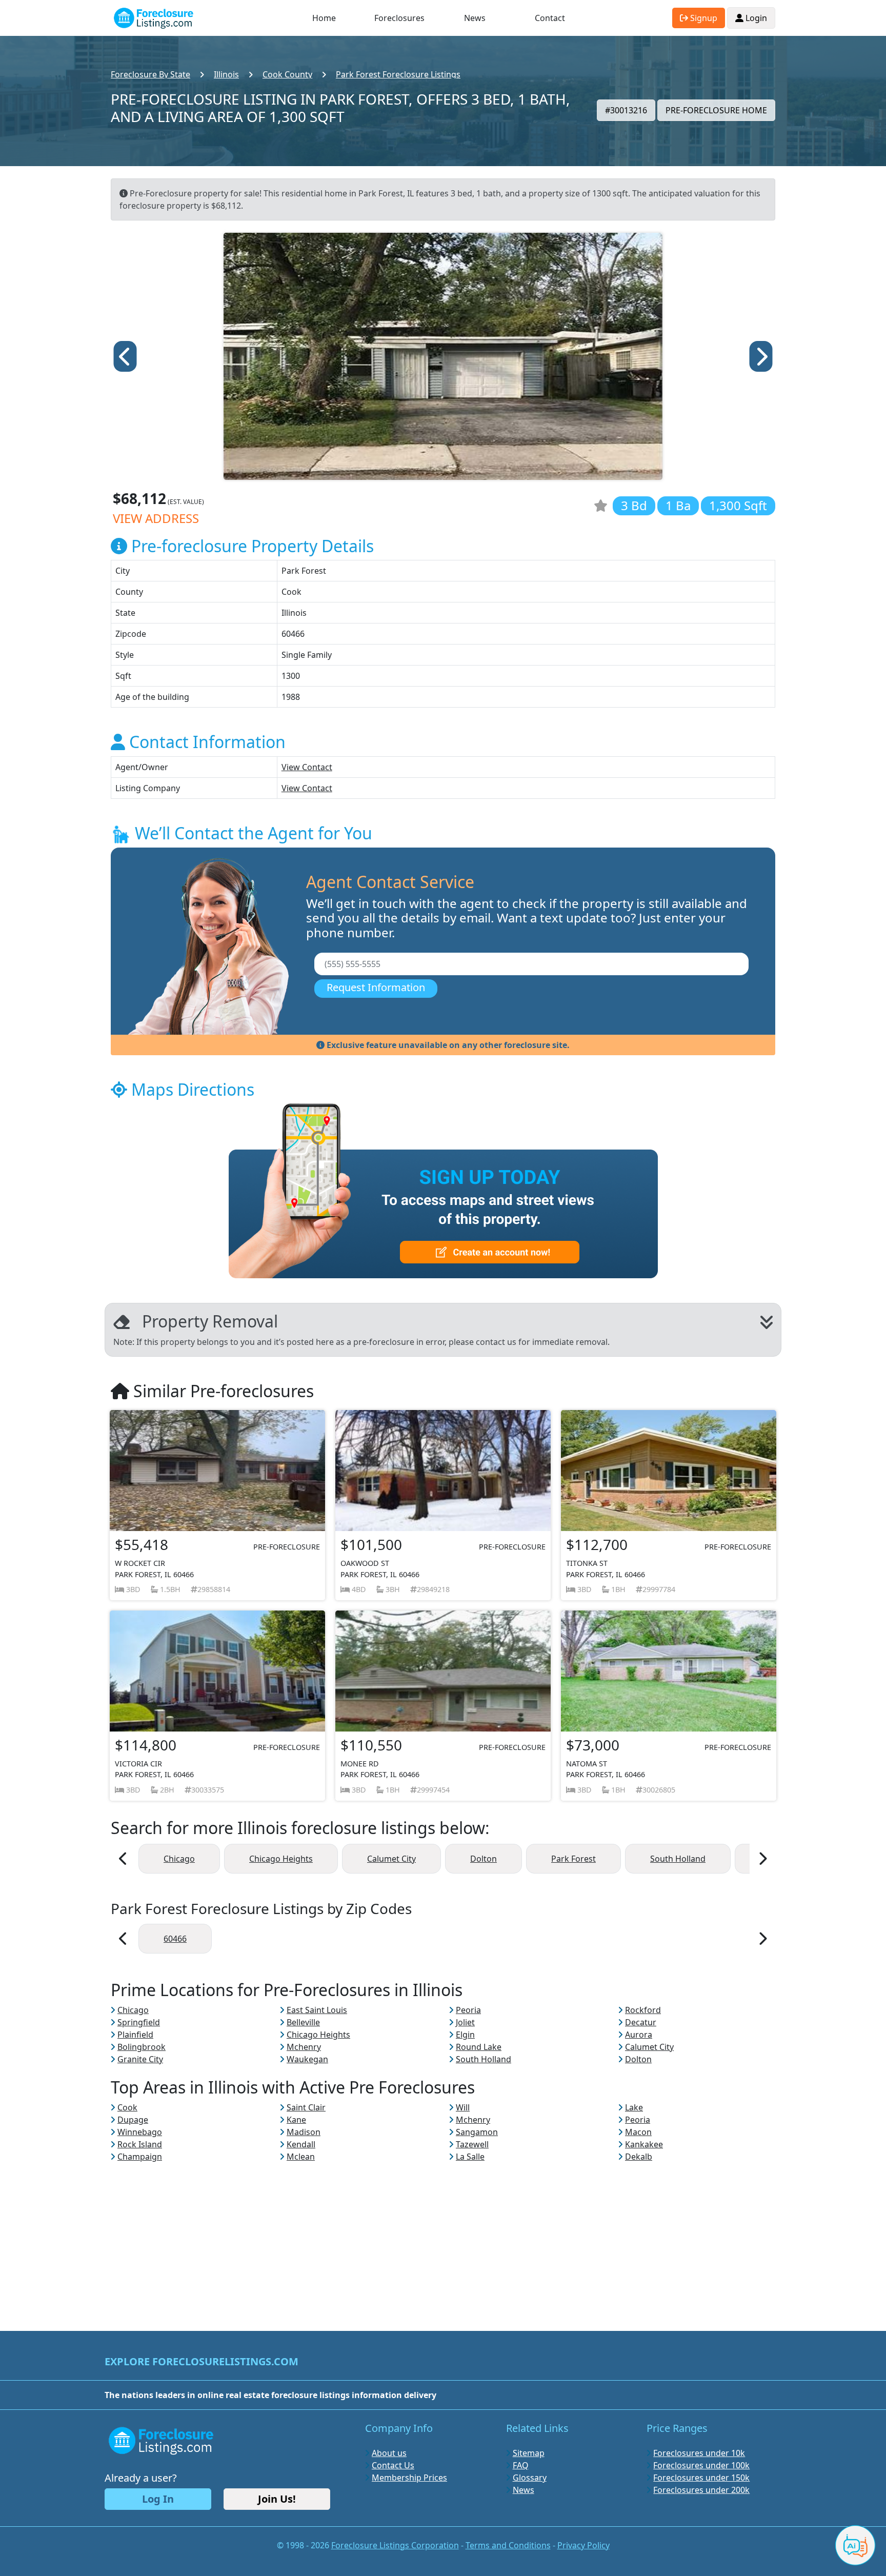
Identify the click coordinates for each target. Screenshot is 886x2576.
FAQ (521, 2465)
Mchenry (304, 2047)
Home (324, 18)
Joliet (465, 2022)
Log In (158, 2499)
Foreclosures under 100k (701, 2465)
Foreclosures (399, 18)
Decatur (641, 2022)
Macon (638, 2132)
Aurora (639, 2035)
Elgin (465, 2035)
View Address (156, 518)
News (475, 18)
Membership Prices (409, 2478)
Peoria (468, 2010)
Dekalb (639, 2157)
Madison (304, 2132)
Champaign (140, 2157)
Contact (550, 18)
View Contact (307, 767)
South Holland (678, 1859)
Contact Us (393, 2465)
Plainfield (135, 2035)
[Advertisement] (443, 2235)
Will (463, 2107)
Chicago (179, 1859)
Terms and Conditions (508, 2545)
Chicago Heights (281, 1859)
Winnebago (140, 2132)
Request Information (376, 987)
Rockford (643, 2010)
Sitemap (529, 2453)
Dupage (133, 2120)
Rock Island (140, 2144)
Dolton (484, 1859)
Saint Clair (306, 2107)
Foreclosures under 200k (701, 2490)
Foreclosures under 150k (701, 2478)
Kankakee (644, 2144)
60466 (175, 1939)
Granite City (140, 2059)
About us (389, 2453)
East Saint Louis (317, 2010)
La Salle (470, 2157)
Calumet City (391, 1859)
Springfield (139, 2022)
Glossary (530, 2478)
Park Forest (573, 1859)
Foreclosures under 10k (699, 2453)
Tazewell (472, 2144)
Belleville (303, 2022)
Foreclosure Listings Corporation (395, 2545)
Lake (634, 2107)
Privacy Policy (583, 2545)
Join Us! (277, 2499)
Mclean (301, 2157)
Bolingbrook (142, 2047)
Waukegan (307, 2059)
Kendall (301, 2144)
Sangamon (477, 2132)
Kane (296, 2120)
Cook (127, 2107)
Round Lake (479, 2047)
